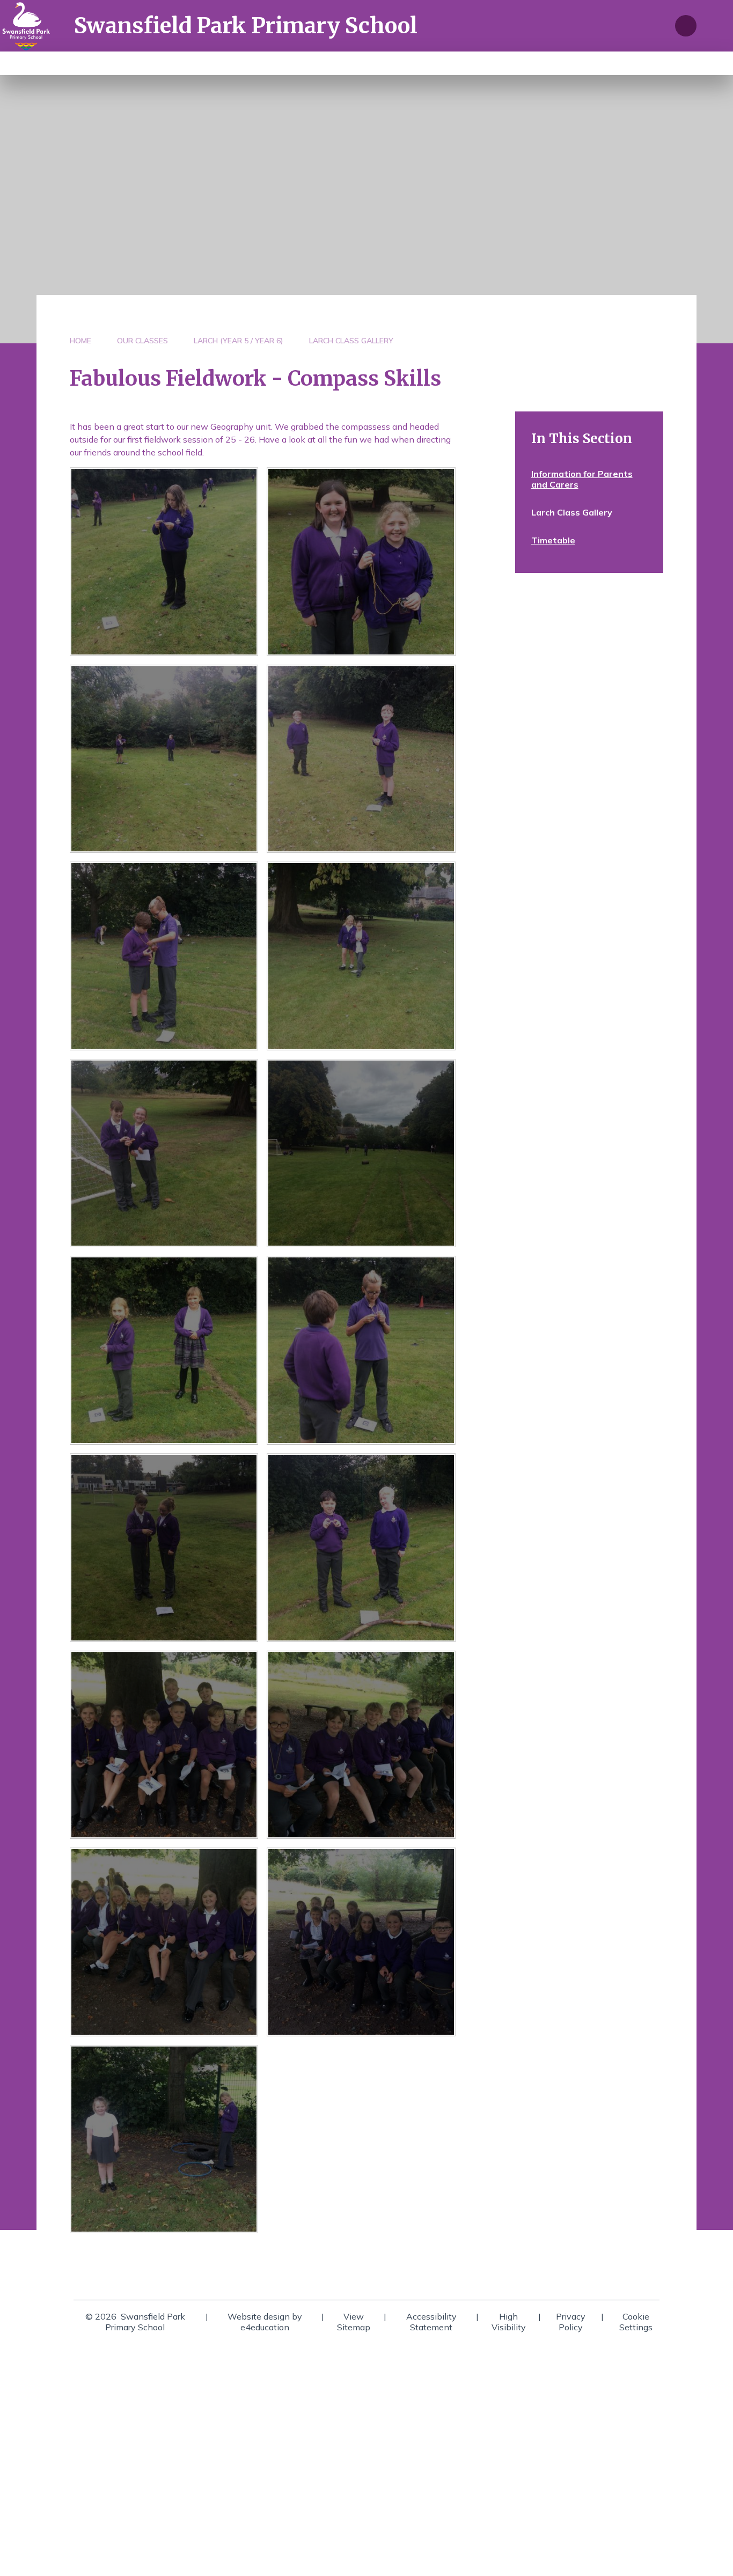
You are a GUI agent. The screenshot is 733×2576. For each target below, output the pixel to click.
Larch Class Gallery (351, 341)
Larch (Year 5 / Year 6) (239, 341)
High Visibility (509, 2322)
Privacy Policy (571, 2322)
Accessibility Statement (431, 2322)
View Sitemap (354, 2322)
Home (80, 341)
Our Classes (142, 341)
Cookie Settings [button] (636, 2322)
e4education (265, 2327)
